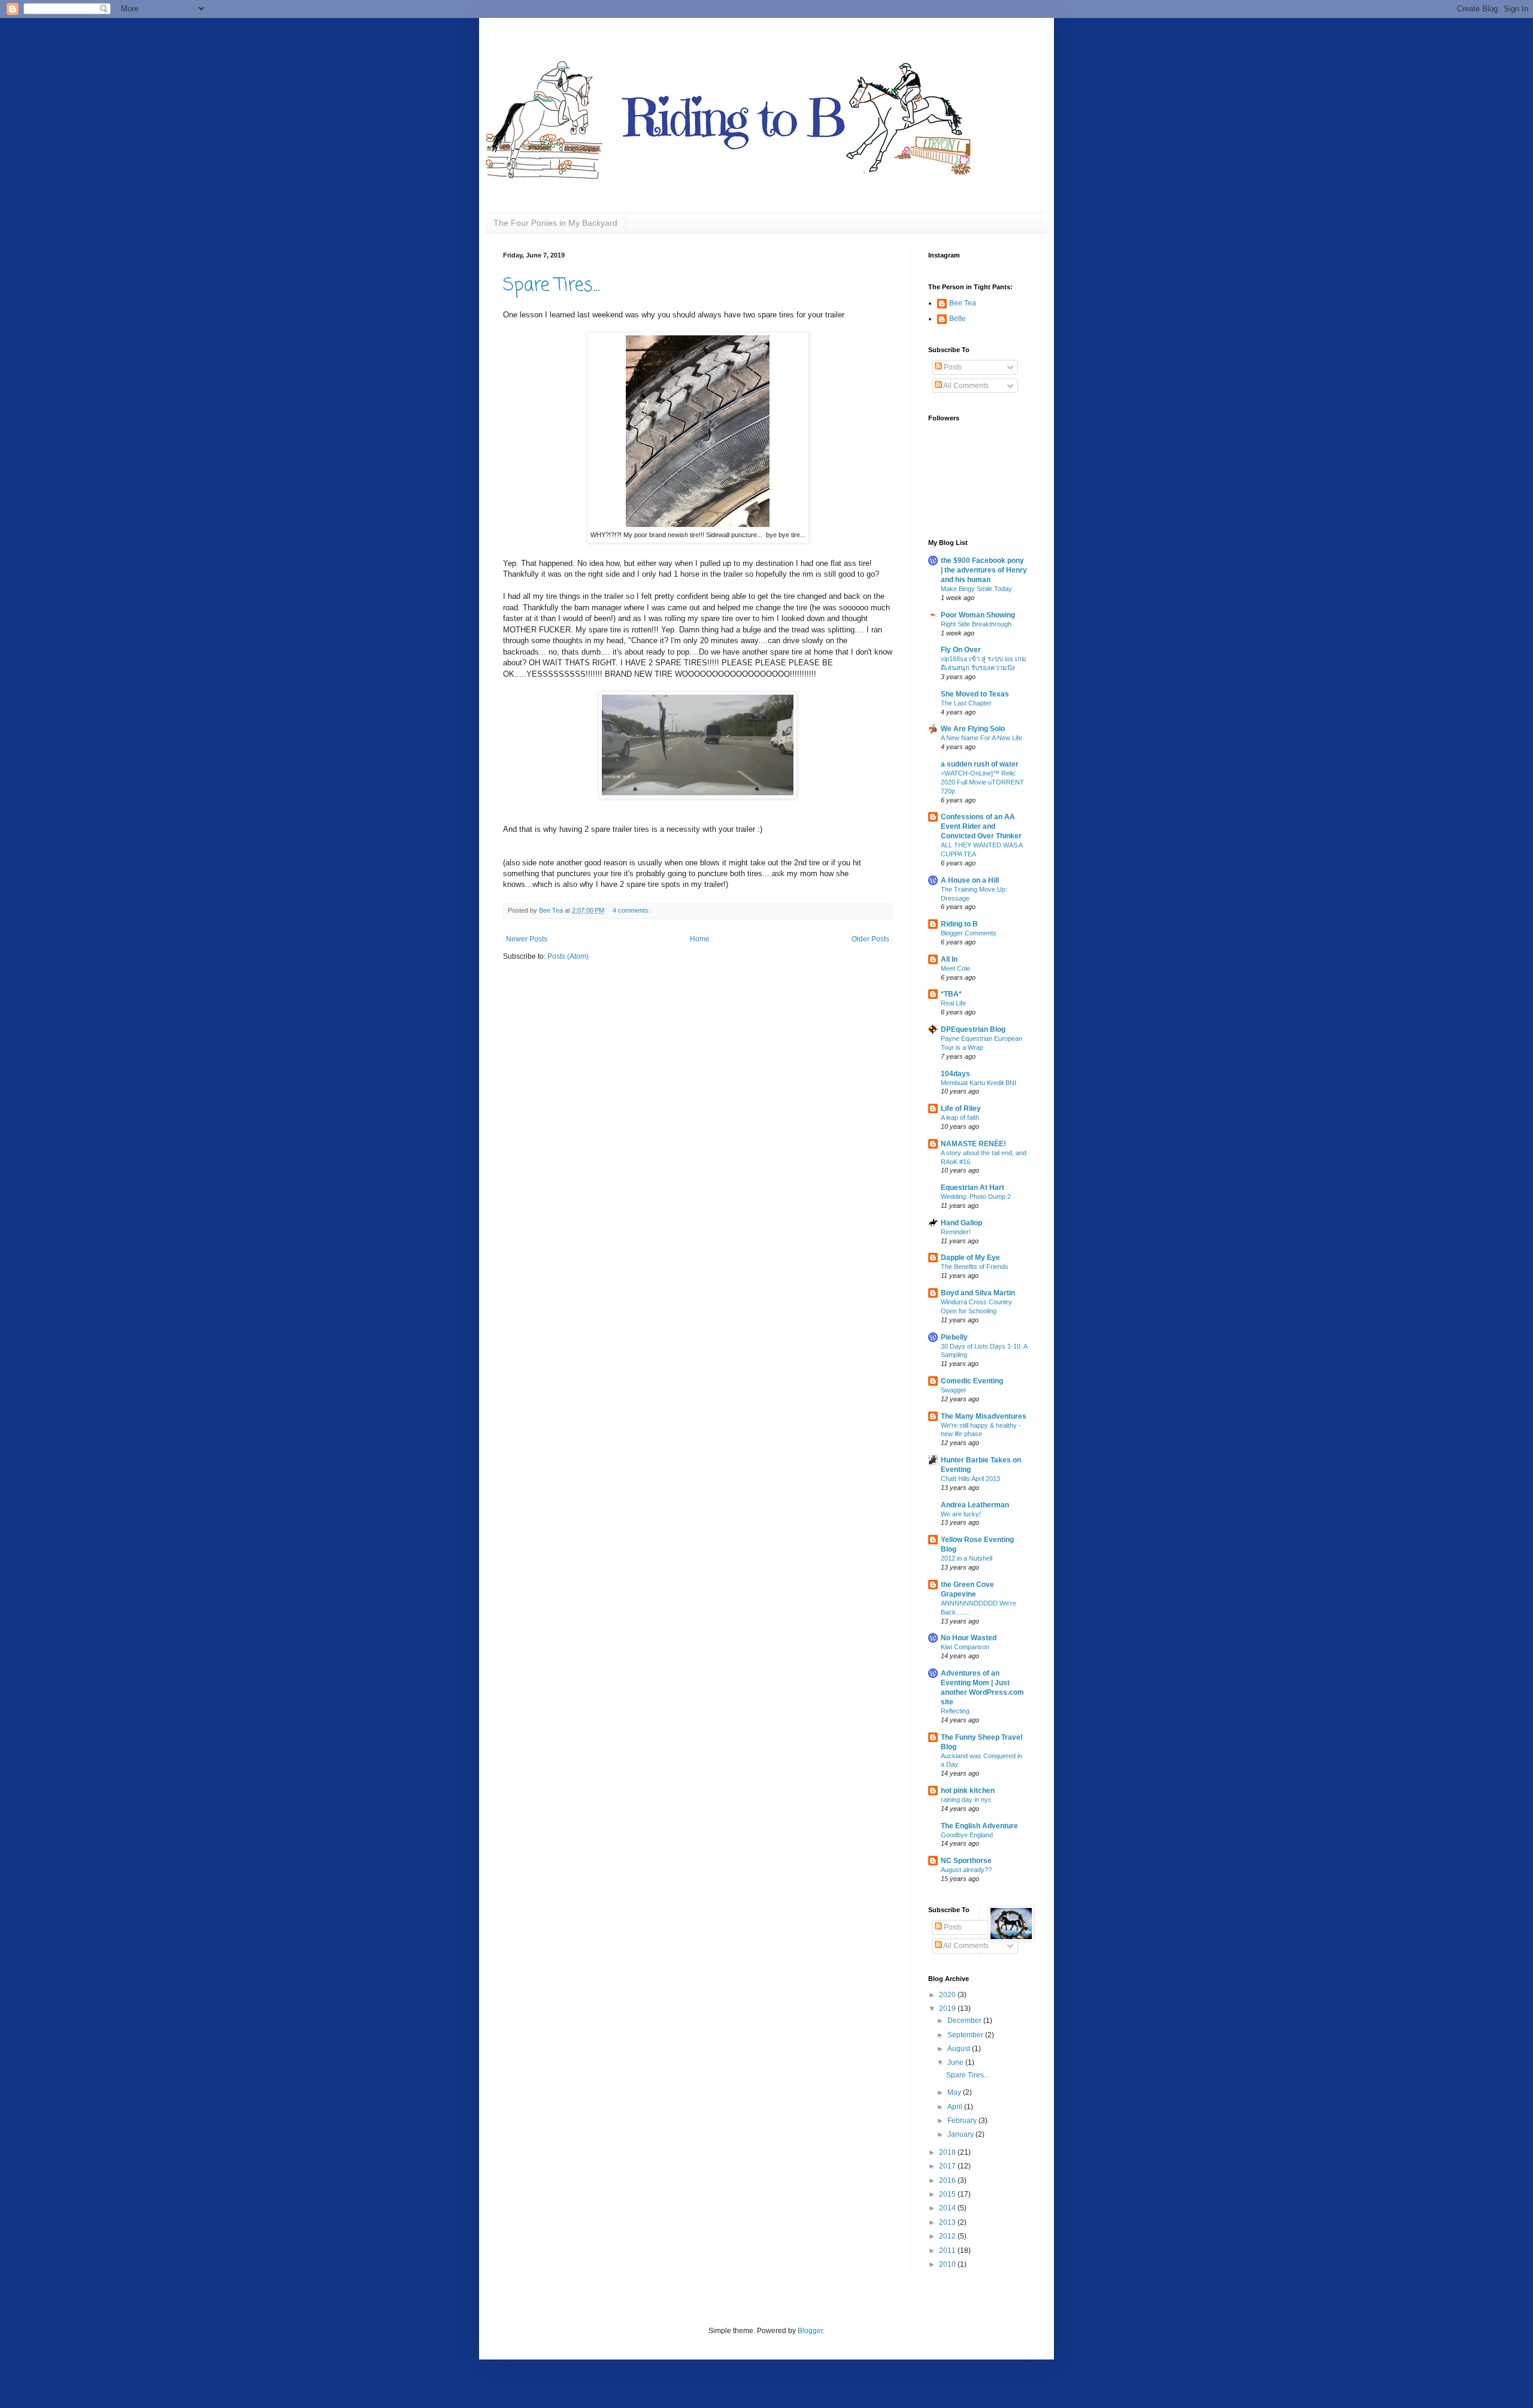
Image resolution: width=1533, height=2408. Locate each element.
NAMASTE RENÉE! (973, 1144)
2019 (948, 2009)
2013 (948, 2222)
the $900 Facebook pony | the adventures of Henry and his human (984, 570)
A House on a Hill (970, 880)
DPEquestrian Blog (973, 1029)
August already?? (966, 1870)
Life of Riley (961, 1108)
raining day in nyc (966, 1800)
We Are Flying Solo (973, 729)
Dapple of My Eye (970, 1258)
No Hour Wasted (969, 1638)
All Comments (965, 386)
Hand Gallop (961, 1223)
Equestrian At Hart (972, 1188)
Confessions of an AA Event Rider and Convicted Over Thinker (981, 826)
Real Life (953, 1003)
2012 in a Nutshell (967, 1558)
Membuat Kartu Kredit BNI (978, 1083)
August (960, 2049)
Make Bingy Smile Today (976, 589)
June (956, 2062)
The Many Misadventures (984, 1416)
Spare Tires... (552, 286)
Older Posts (870, 939)
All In (949, 959)
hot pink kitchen (968, 1791)
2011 (948, 2251)
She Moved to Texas (975, 694)
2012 (948, 2236)
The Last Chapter (966, 703)
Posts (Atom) (568, 956)
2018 (948, 2152)
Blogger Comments (969, 933)
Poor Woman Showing (978, 615)
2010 (948, 2264)
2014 (948, 2208)
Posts (952, 367)
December (965, 2021)
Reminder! (956, 1232)
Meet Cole (955, 968)
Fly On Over (961, 650)
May (955, 2092)
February (963, 2121)
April (956, 2107)
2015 (948, 2194)
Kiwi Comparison (965, 1647)
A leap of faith (960, 1117)
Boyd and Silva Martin (978, 1293)
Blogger (810, 2331)
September (966, 2035)
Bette (958, 319)
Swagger (954, 1390)
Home (700, 939)
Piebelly (954, 1337)
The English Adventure (979, 1826)
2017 (948, 2166)
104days (955, 1074)
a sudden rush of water (980, 764)
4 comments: (632, 910)
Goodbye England (967, 1835)
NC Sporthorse (966, 1861)
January (961, 2134)
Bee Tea (963, 303)
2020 (948, 1995)
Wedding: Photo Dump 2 (976, 1197)
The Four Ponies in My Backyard (555, 223)
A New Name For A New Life (981, 738)
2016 (948, 2180)
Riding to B (959, 924)
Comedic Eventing (972, 1381)
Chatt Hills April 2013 (970, 1479)
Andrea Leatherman (975, 1505)
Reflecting (955, 1711)
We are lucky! (961, 1514)
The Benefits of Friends (975, 1267)
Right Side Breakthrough (976, 624)
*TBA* (951, 994)
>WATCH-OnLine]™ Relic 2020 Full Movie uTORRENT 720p (982, 782)
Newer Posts (527, 939)
